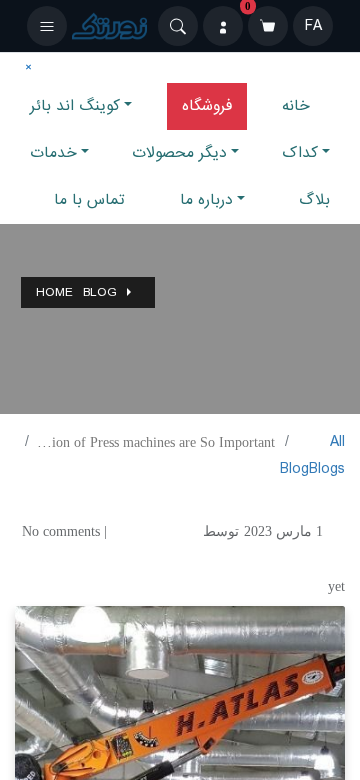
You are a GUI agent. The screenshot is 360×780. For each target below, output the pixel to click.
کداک (300, 153)
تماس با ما (89, 200)
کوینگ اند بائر (75, 106)
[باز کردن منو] (47, 26)
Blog (100, 292)
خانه (296, 106)
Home (54, 292)
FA (313, 26)
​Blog (294, 469)
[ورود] (223, 26)
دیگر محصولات (179, 153)
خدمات (53, 153)
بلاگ (314, 200)
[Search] (178, 26)
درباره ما (206, 200)
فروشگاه (207, 106)
